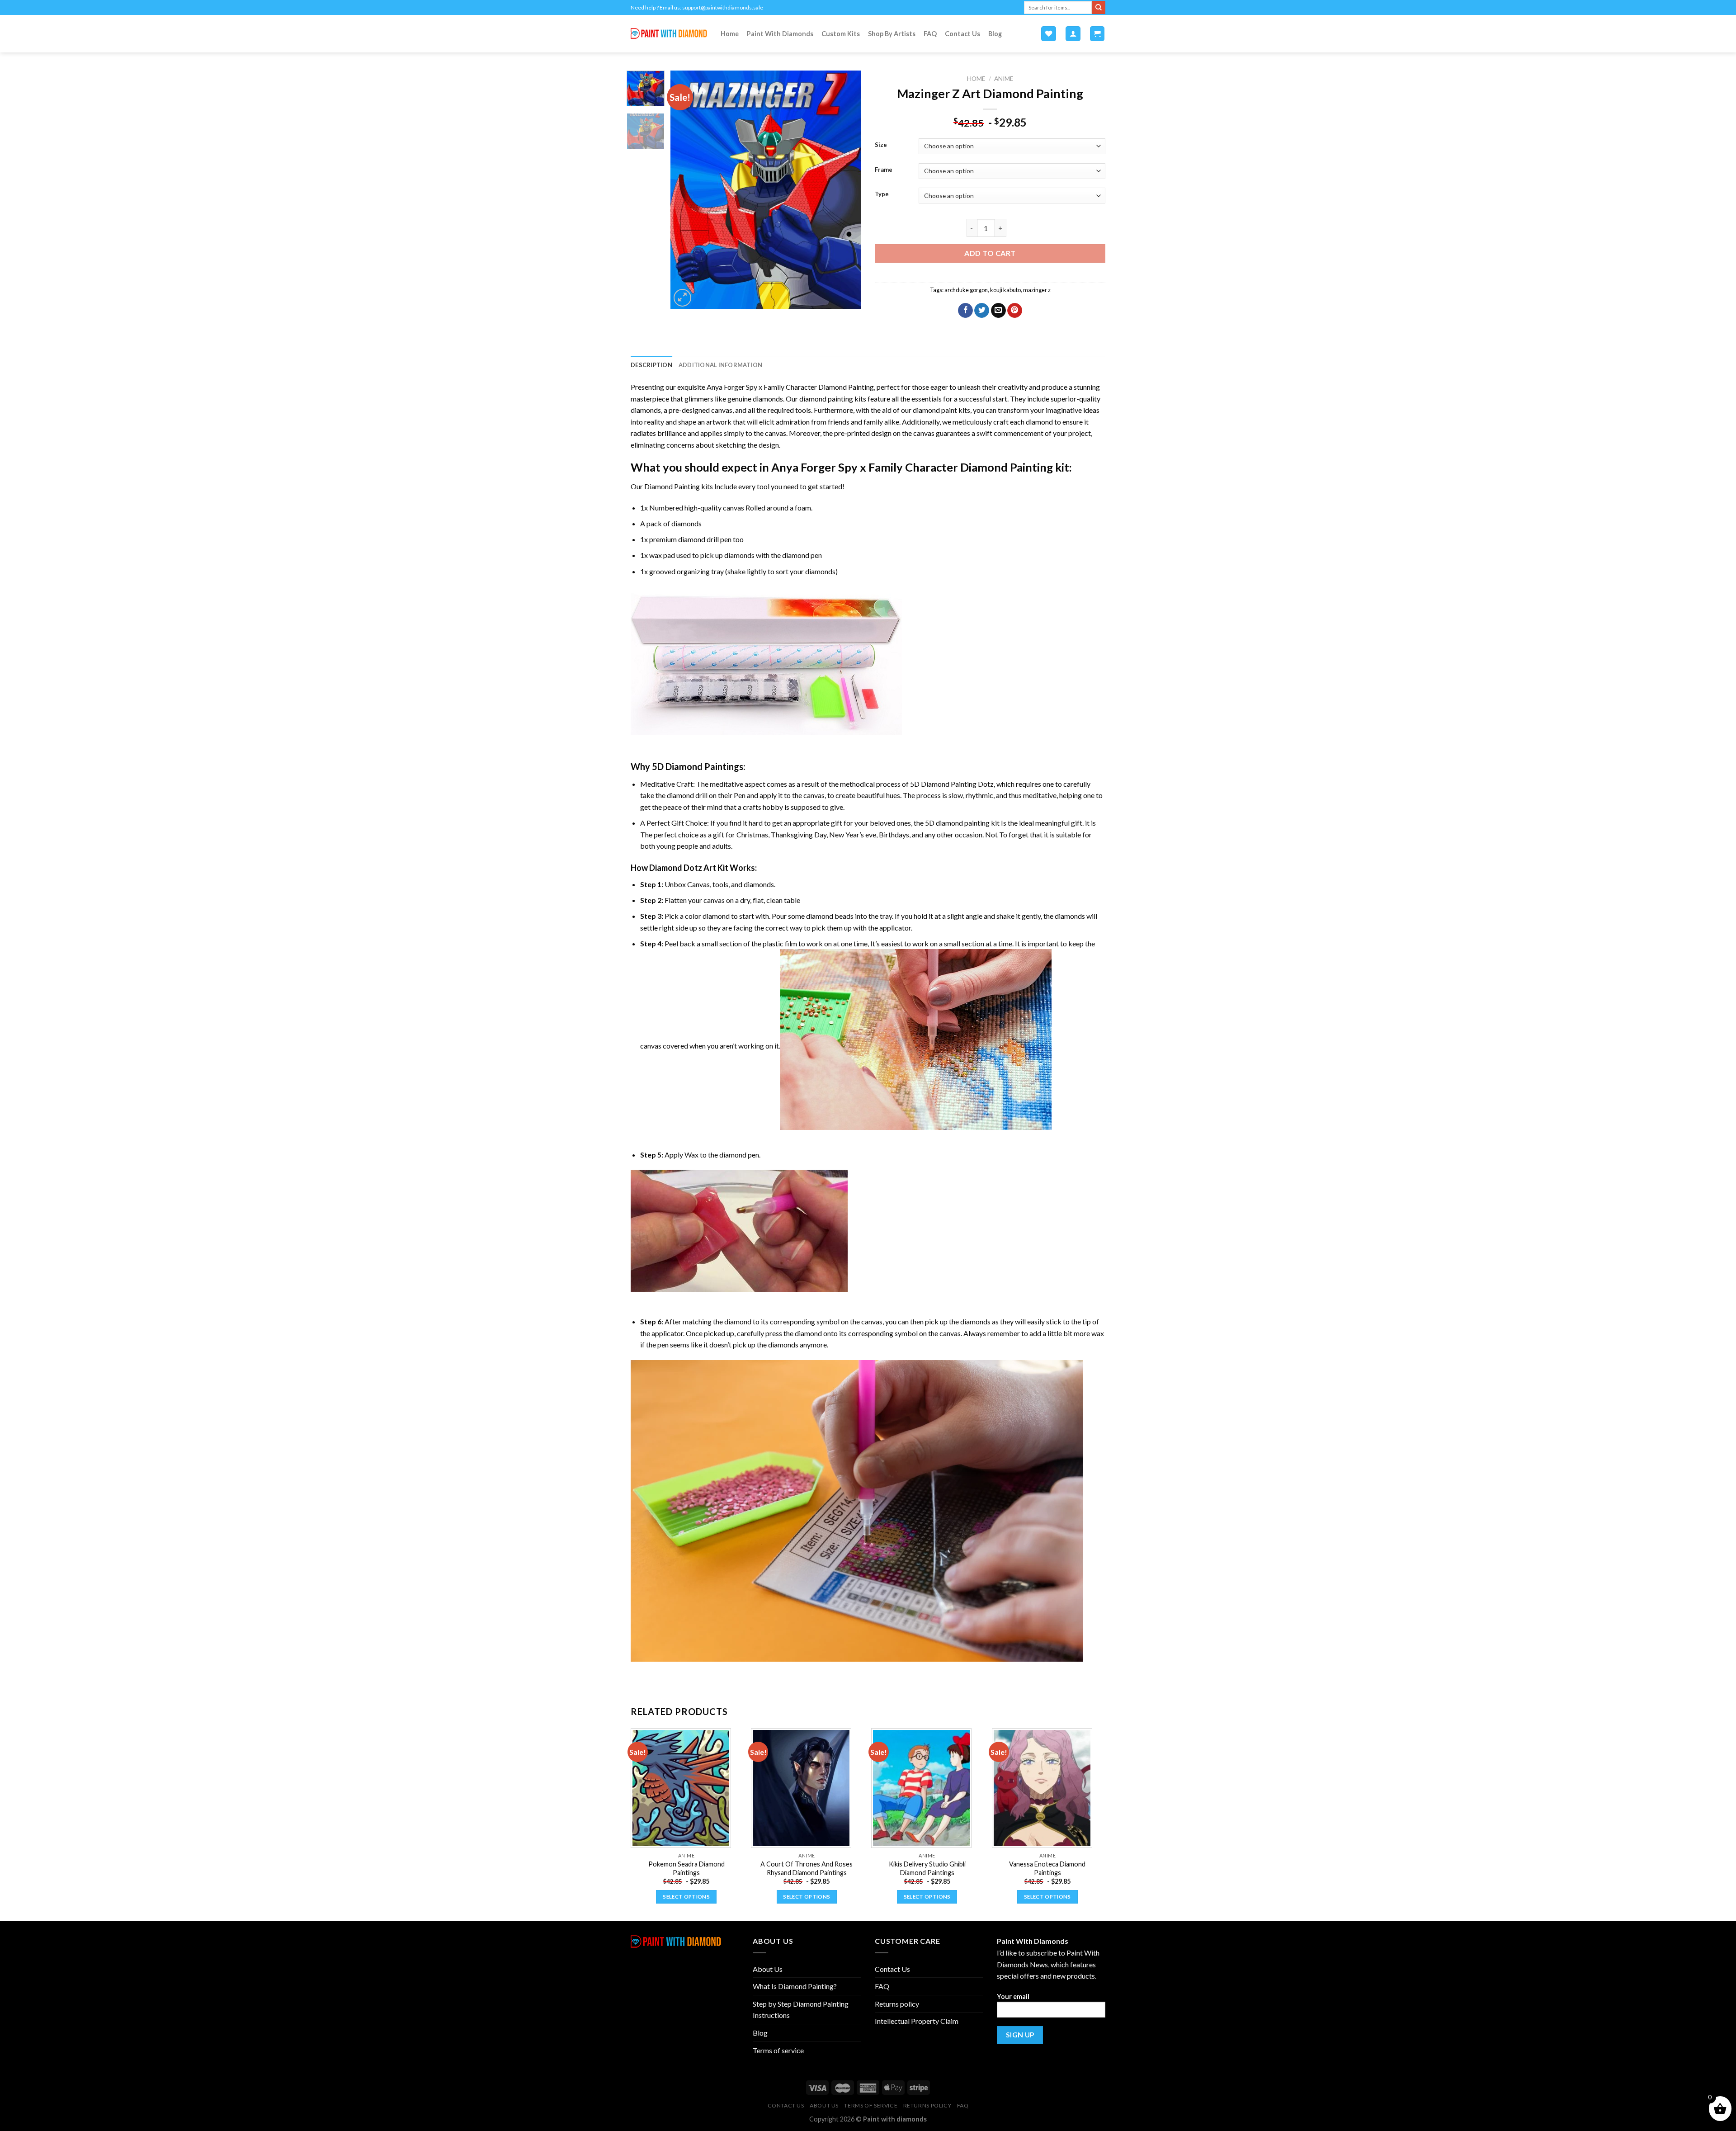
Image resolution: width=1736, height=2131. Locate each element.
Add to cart (990, 253)
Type (882, 194)
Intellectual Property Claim (917, 2021)
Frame (884, 170)
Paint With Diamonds (780, 34)
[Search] (1099, 8)
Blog (995, 34)
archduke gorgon (966, 290)
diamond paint (935, 410)
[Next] (846, 190)
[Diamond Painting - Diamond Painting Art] (669, 34)
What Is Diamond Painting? (795, 1986)
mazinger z (1037, 290)
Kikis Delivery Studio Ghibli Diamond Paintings (927, 1868)
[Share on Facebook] (965, 311)
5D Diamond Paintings (698, 766)
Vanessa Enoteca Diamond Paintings (1047, 1868)
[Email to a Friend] (998, 311)
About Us (768, 1969)
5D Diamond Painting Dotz (952, 784)
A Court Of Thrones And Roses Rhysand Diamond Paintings (807, 1868)
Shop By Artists (892, 34)
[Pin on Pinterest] (1015, 311)
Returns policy (897, 2004)
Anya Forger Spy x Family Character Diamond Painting (790, 387)
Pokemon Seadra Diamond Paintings (686, 1868)
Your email (1013, 1996)
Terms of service (778, 2050)
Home (730, 34)
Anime (1004, 79)
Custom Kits (841, 34)
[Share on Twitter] (982, 311)
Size (881, 145)
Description (651, 365)
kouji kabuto (1005, 290)
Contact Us (962, 34)
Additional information (721, 365)
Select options (686, 1897)
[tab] (651, 365)
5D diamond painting (957, 823)
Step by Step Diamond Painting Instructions (801, 2010)
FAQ (930, 34)
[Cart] (1097, 34)
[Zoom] (682, 298)
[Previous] (686, 190)
